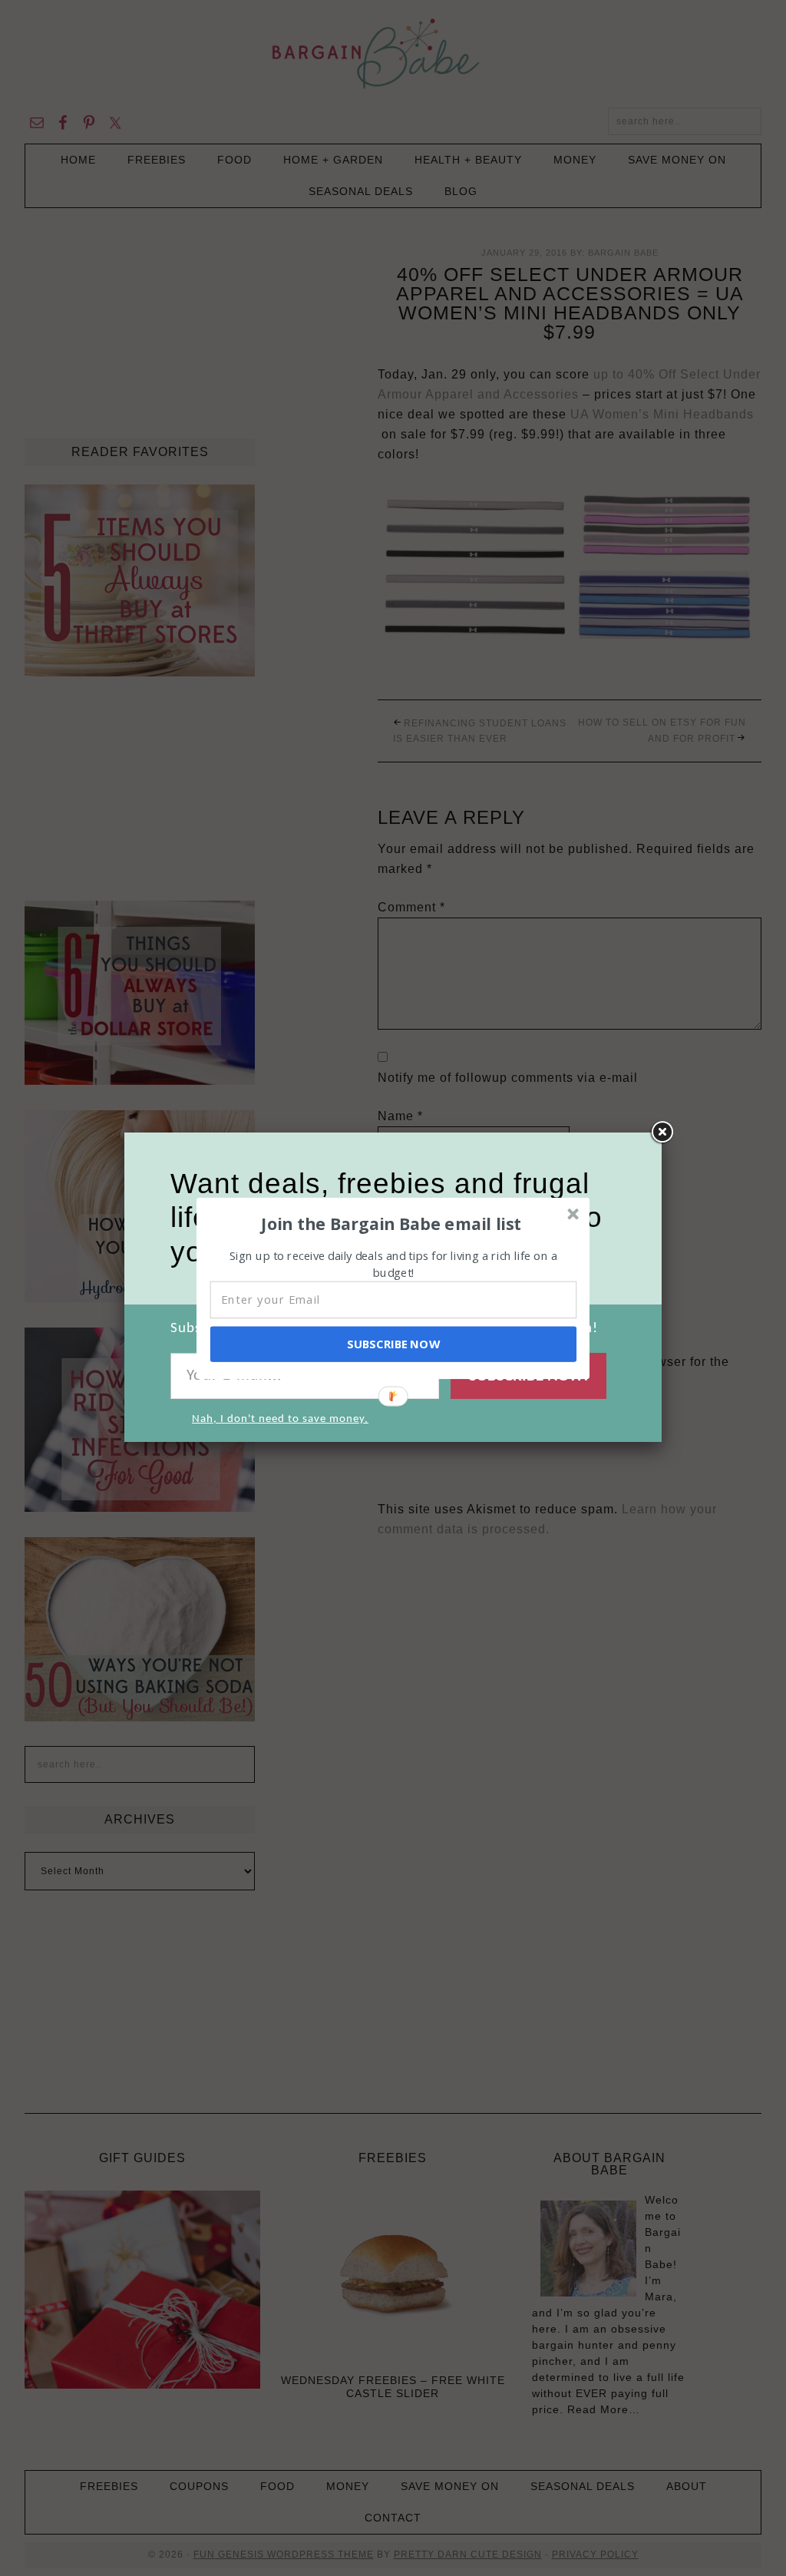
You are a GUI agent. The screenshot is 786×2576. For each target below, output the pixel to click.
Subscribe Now (393, 1344)
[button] (391, 1223)
